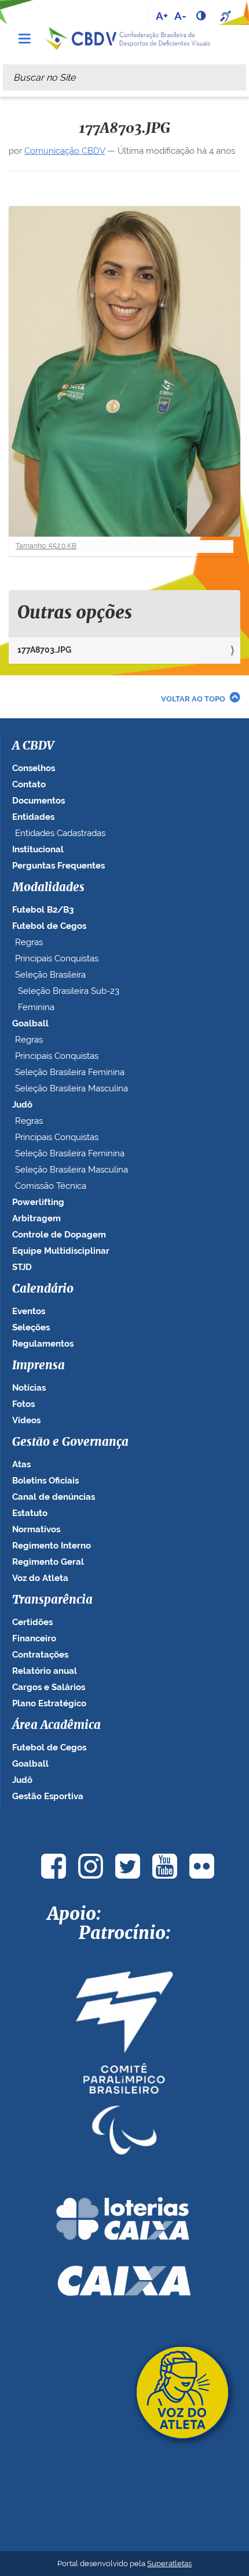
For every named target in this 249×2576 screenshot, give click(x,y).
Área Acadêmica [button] (56, 1725)
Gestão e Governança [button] (70, 1442)
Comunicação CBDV (65, 151)
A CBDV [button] (33, 746)
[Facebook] (53, 1866)
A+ (162, 16)
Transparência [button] (52, 1600)
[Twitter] (127, 1866)
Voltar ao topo (193, 699)
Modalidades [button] (48, 888)
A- (180, 16)
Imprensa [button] (39, 1366)
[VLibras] (227, 16)
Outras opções (75, 613)
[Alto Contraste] (202, 16)
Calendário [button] (43, 1289)
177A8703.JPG (44, 650)
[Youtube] (164, 1866)
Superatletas (169, 2564)
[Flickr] (202, 1866)
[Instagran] (90, 1866)
